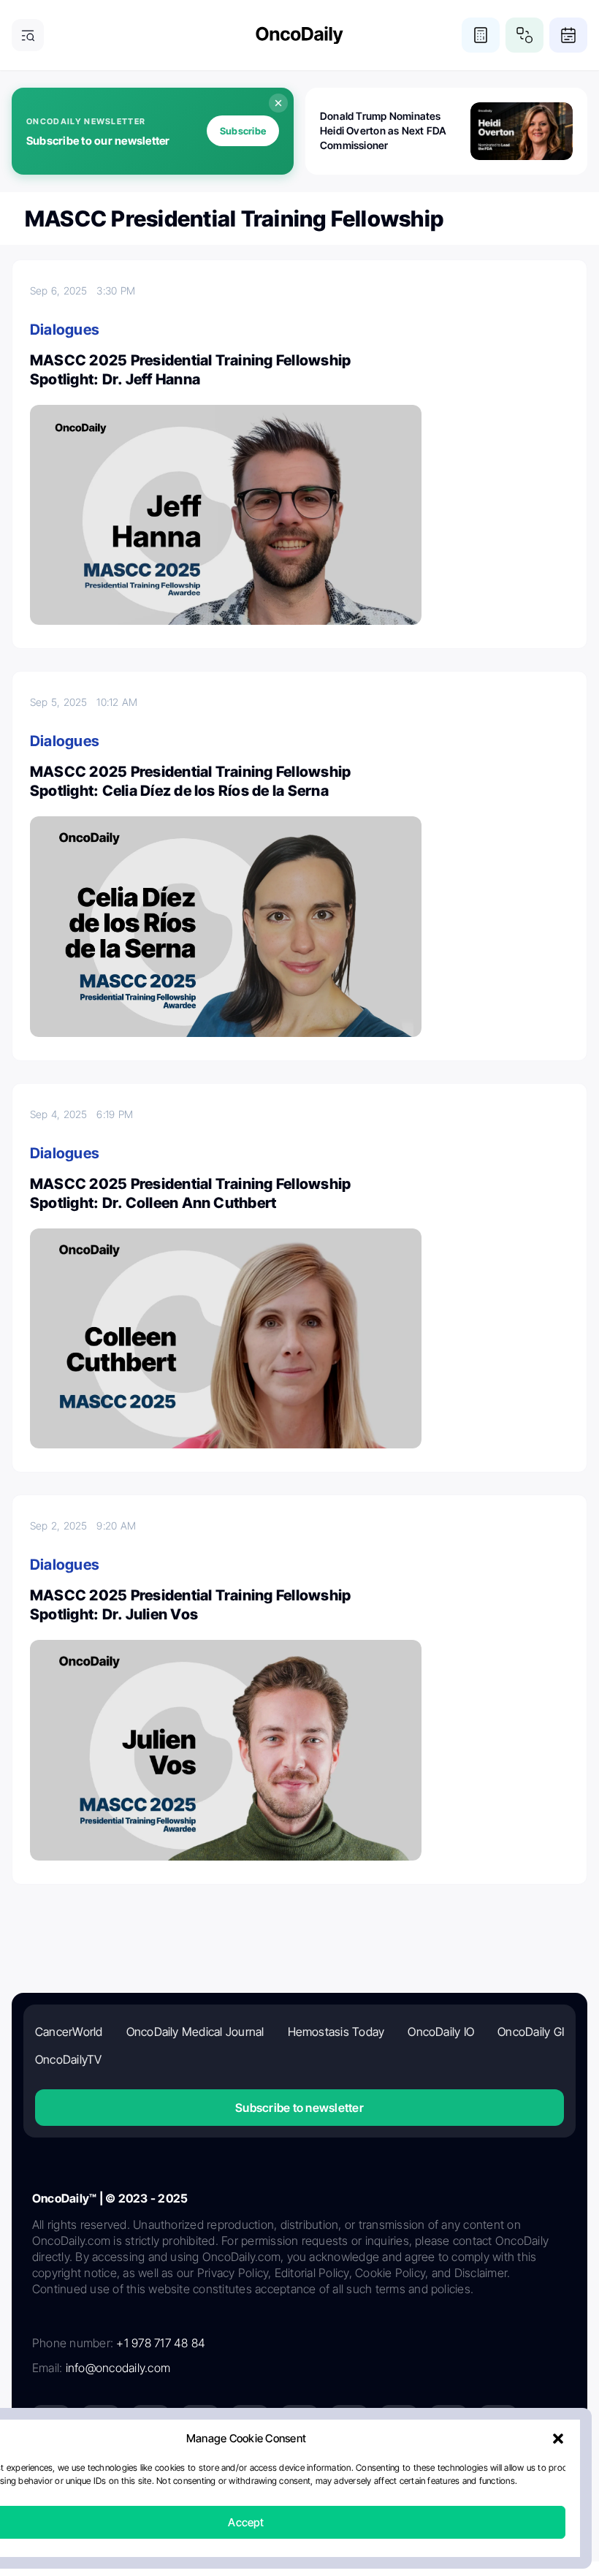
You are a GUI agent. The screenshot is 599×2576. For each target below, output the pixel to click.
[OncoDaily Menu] (28, 35)
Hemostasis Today (336, 2032)
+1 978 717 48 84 (161, 2343)
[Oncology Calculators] (481, 35)
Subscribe (243, 131)
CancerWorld (69, 2032)
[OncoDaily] (299, 35)
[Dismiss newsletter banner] (278, 103)
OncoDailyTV (69, 2059)
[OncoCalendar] (568, 35)
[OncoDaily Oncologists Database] (524, 35)
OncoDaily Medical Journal (195, 2032)
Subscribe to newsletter (299, 2108)
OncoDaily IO (441, 2032)
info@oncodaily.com (118, 2368)
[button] (558, 2439)
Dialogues (65, 330)
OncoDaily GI (531, 2032)
